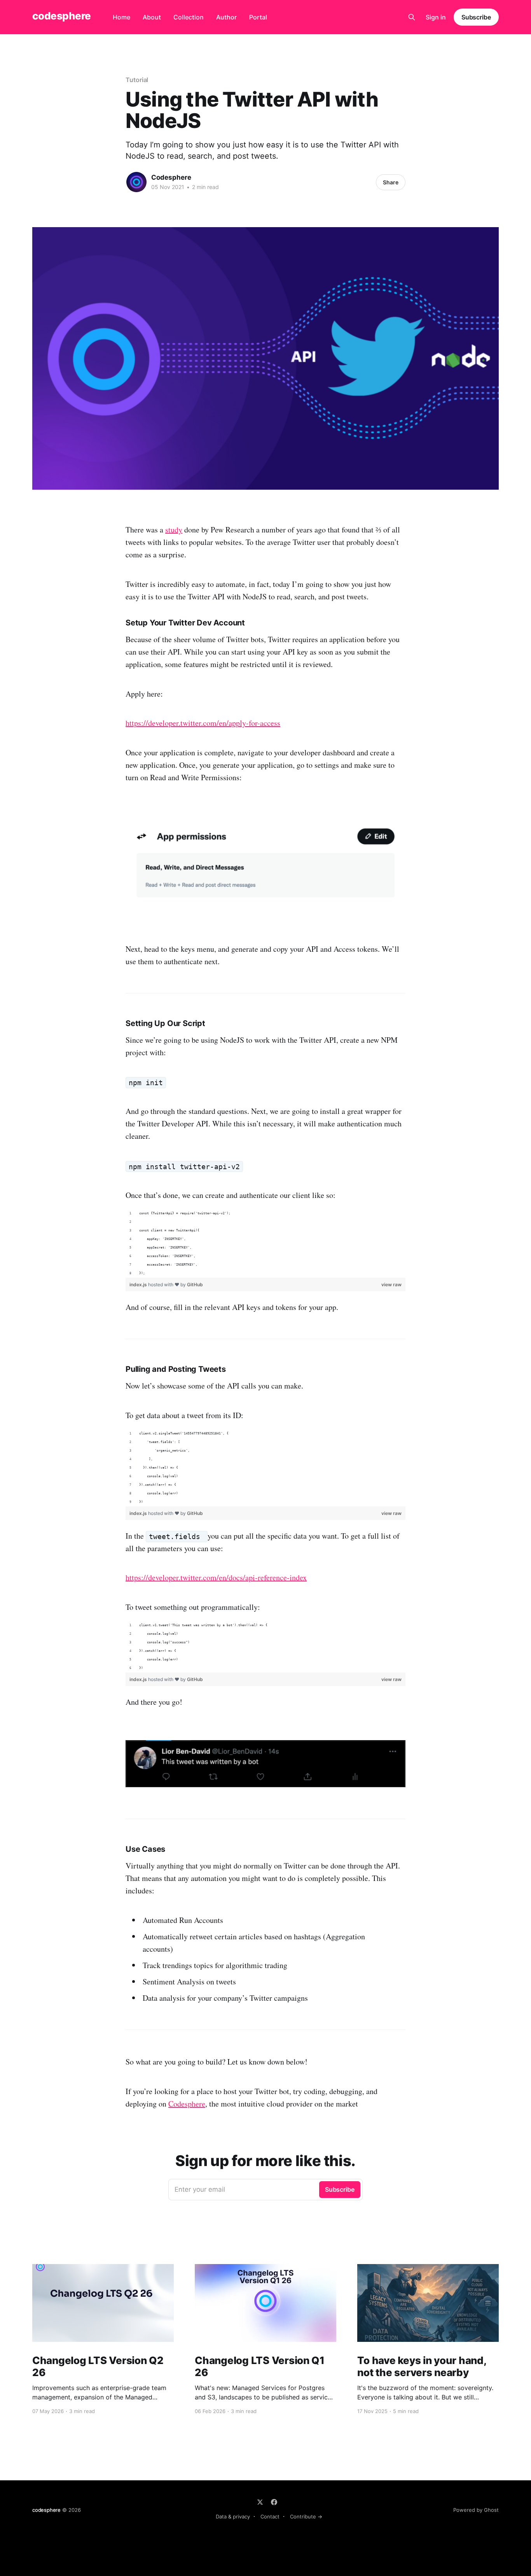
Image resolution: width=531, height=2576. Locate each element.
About (152, 17)
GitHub (195, 1284)
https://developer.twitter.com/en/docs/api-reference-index (216, 1577)
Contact (270, 2516)
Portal (258, 17)
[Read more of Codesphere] (136, 182)
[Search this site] (412, 17)
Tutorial (137, 80)
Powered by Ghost (476, 2510)
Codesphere (171, 177)
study (174, 530)
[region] (265, 1243)
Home (121, 17)
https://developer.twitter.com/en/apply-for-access (203, 723)
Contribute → (306, 2516)
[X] (260, 2502)
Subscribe (476, 17)
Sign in (436, 17)
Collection (189, 17)
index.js (139, 1284)
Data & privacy (233, 2516)
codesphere (62, 16)
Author (226, 17)
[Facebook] (274, 2502)
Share (391, 182)
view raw (391, 1284)
